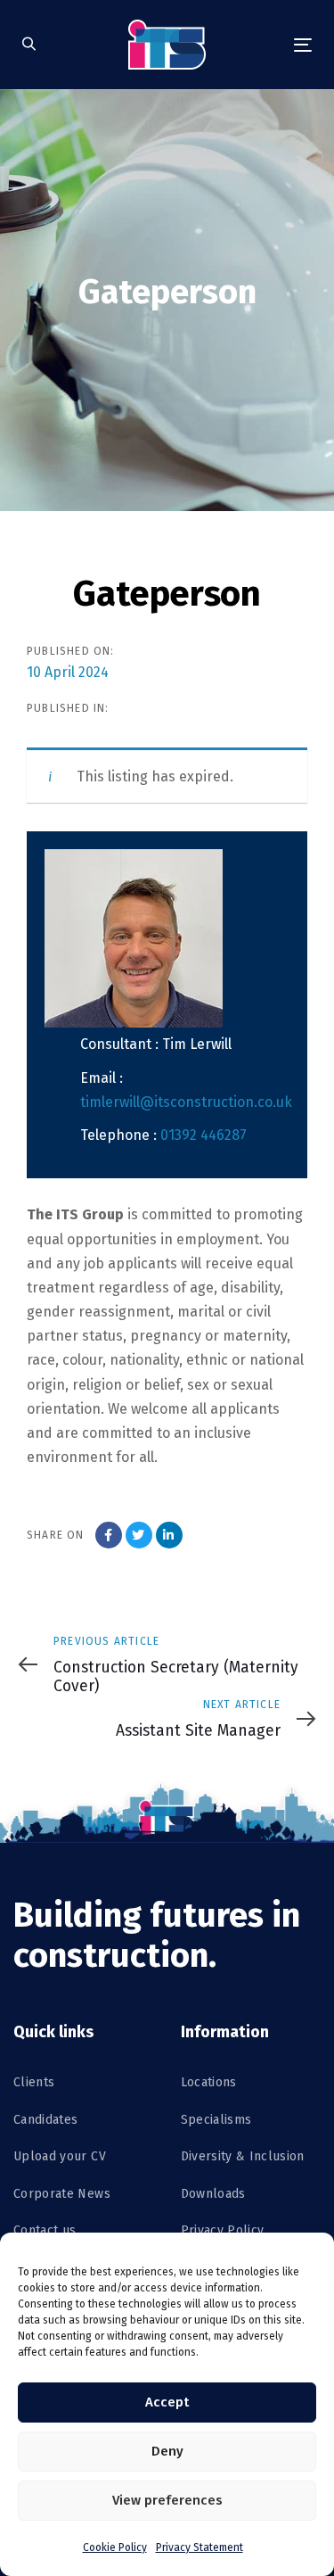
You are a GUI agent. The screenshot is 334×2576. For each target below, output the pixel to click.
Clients (34, 2082)
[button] (29, 45)
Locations (209, 2082)
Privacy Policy (223, 2230)
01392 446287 (204, 1135)
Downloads (213, 2194)
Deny (167, 2451)
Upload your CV (60, 2156)
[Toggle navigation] (264, 45)
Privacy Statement (200, 2547)
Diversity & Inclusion (243, 2156)
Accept (167, 2402)
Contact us (45, 2230)
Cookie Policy (115, 2547)
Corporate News (62, 2194)
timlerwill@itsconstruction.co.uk (186, 1102)
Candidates (46, 2120)
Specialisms (216, 2120)
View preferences (167, 2500)
